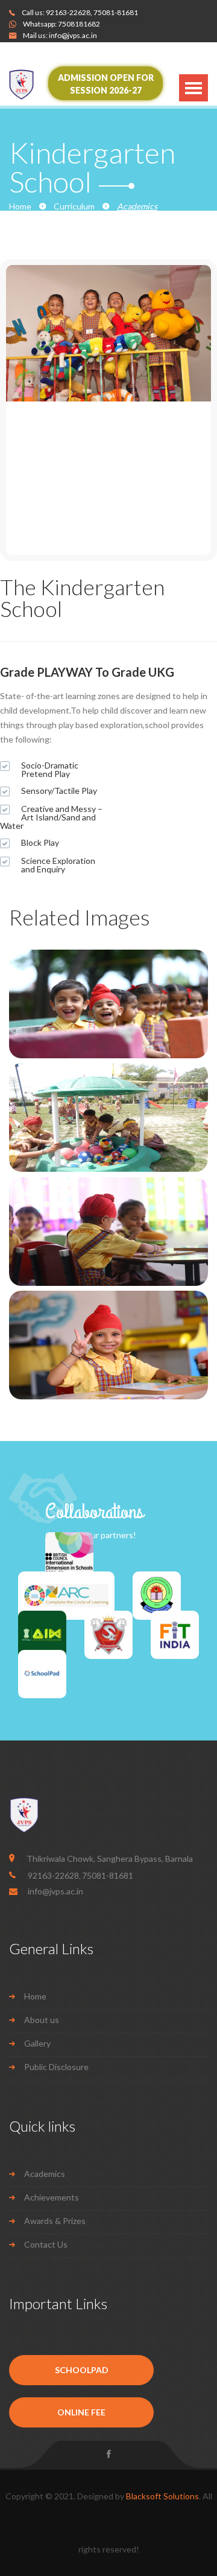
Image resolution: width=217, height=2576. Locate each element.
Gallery (37, 2043)
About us (42, 2020)
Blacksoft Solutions (162, 2496)
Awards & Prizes (55, 2221)
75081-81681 (116, 12)
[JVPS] (37, 85)
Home (20, 206)
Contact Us (46, 2244)
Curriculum (74, 206)
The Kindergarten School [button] (82, 598)
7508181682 (79, 24)
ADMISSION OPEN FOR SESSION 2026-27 (106, 84)
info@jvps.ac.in (73, 35)
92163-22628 (68, 12)
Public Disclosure (56, 2067)
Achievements (52, 2197)
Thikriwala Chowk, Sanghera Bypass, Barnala (110, 1858)
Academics (45, 2174)
